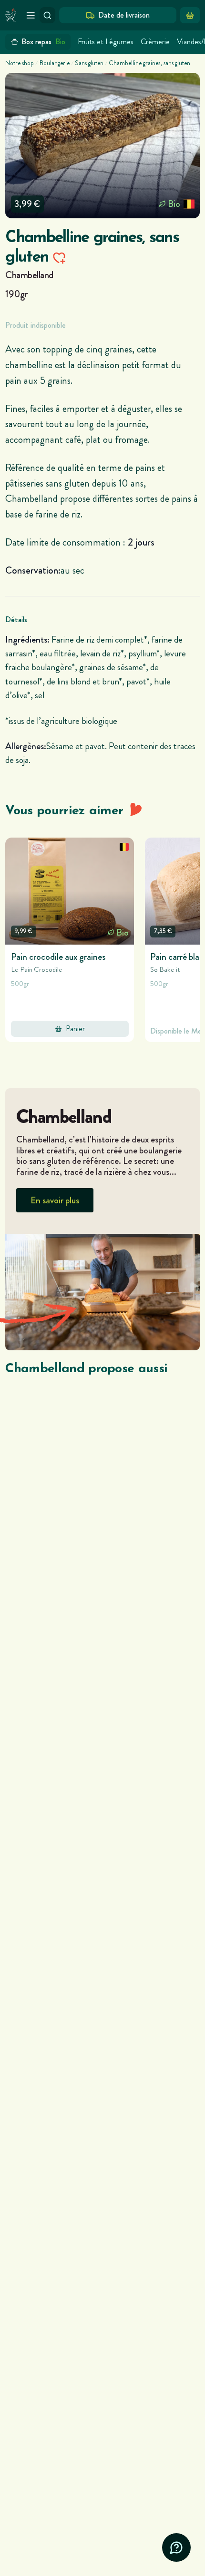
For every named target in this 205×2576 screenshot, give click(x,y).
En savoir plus (55, 1200)
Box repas (43, 42)
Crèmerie (155, 42)
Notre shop (20, 63)
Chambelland (29, 275)
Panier (75, 1029)
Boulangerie (55, 63)
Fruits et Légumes (106, 42)
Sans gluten (89, 63)
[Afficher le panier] (190, 15)
